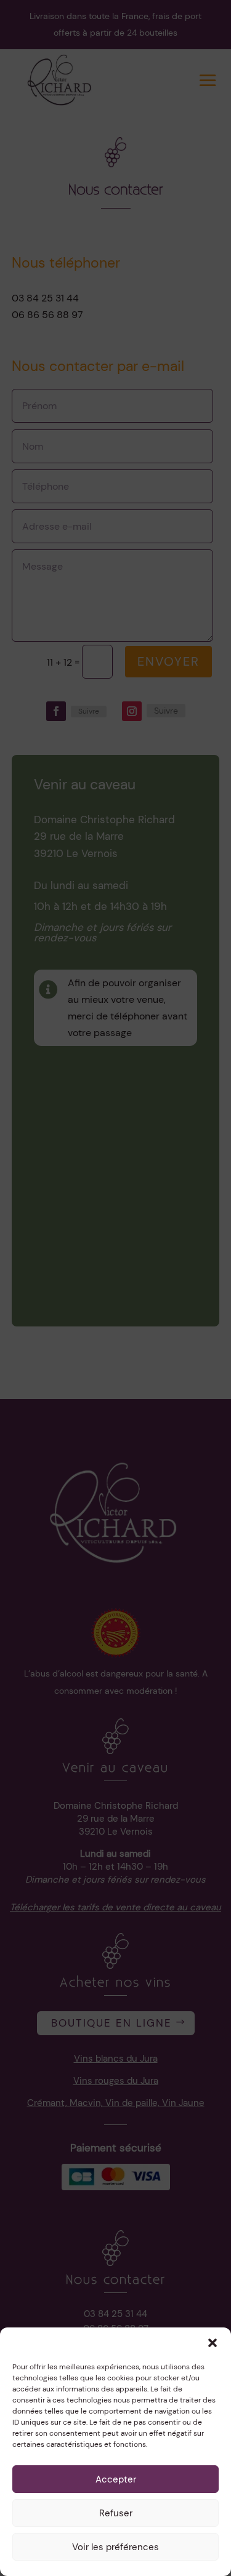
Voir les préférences (115, 2547)
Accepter (116, 2479)
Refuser (116, 2513)
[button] (213, 2343)
